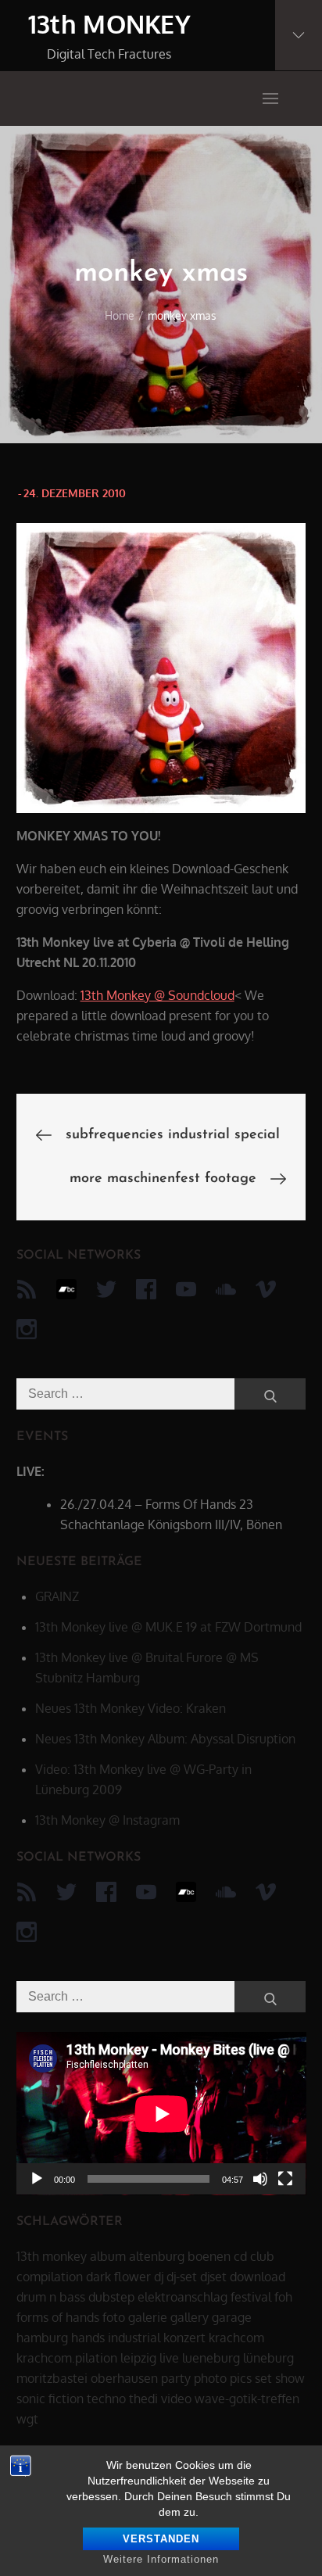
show (290, 2378)
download (258, 2277)
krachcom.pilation (67, 2358)
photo (210, 2378)
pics (241, 2378)
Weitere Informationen (161, 2559)
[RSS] (27, 1289)
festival (251, 2297)
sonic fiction (50, 2399)
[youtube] (186, 1289)
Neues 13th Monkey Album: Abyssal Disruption (165, 1739)
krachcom (236, 2338)
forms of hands (58, 2317)
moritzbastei (52, 2378)
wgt (27, 2419)
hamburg (42, 2338)
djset (213, 2277)
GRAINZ (57, 1596)
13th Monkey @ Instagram (107, 1820)
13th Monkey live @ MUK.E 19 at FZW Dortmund (168, 1627)
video (176, 2399)
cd (240, 2256)
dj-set (182, 2277)
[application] (161, 2114)
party (176, 2378)
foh (283, 2297)
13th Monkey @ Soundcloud (157, 995)
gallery (190, 2317)
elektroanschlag (182, 2297)
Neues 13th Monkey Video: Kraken (131, 1708)
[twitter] (106, 1289)
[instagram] (27, 1329)
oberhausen (124, 2378)
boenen (209, 2256)
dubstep (111, 2297)
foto (114, 2317)
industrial (134, 2338)
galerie (148, 2317)
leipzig (138, 2358)
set (263, 2378)
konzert (184, 2338)
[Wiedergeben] (37, 2179)
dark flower (118, 2277)
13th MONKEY (110, 24)
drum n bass (51, 2297)
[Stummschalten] (260, 2179)
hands (88, 2338)
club (262, 2256)
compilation (50, 2277)
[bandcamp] (66, 1289)
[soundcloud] (226, 1289)
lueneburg (211, 2358)
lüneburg (268, 2358)
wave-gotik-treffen (247, 2399)
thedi (143, 2399)
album (108, 2256)
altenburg (157, 2256)
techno (106, 2399)
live (169, 2358)
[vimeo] (266, 1289)
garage (232, 2317)
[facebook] (146, 1289)
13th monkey (52, 2256)
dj (159, 2277)
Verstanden (161, 2539)
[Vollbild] (285, 2179)
